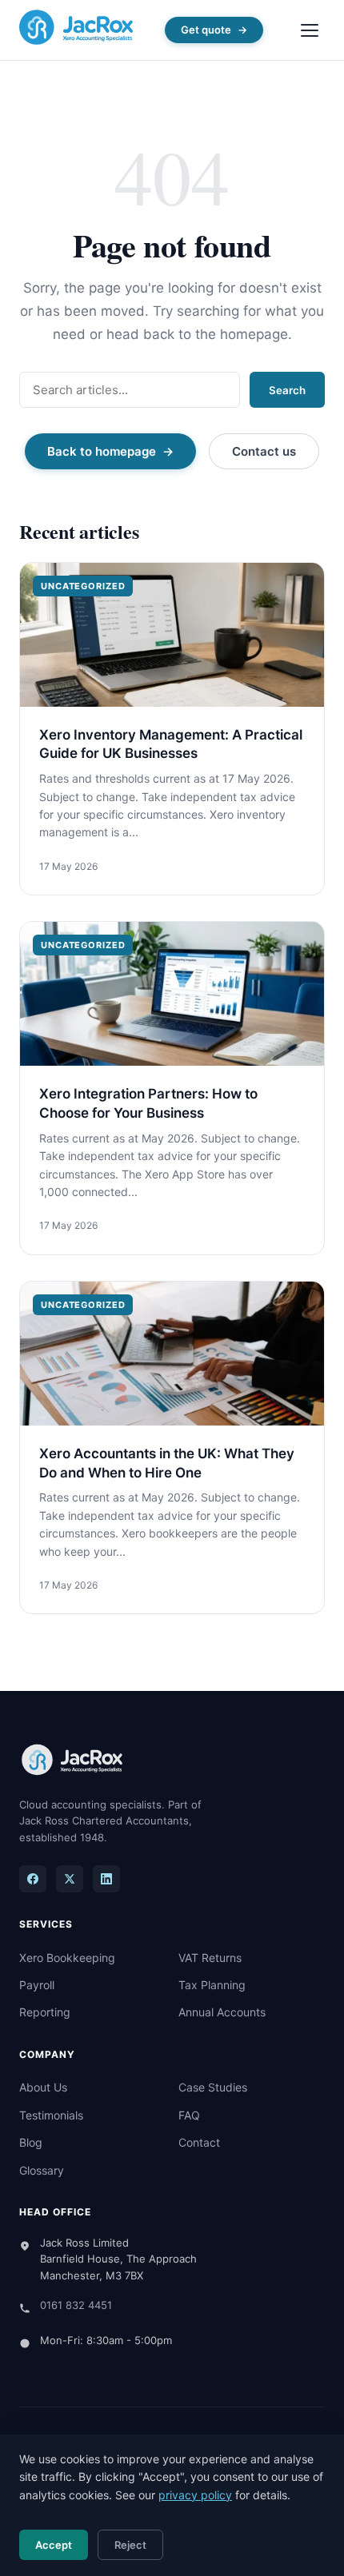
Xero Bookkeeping (67, 1958)
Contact (199, 2142)
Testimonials (51, 2115)
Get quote (206, 30)
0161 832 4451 (76, 2305)
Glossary (42, 2170)
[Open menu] (310, 30)
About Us (43, 2087)
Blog (31, 2142)
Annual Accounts (222, 2012)
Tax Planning (212, 1985)
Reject (130, 2545)
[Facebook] (33, 1879)
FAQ (189, 2115)
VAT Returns (210, 1958)
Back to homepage (102, 451)
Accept (54, 2545)
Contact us (264, 451)
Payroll (37, 1985)
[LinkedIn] (106, 1879)
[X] (70, 1879)
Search (287, 390)
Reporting (45, 2012)
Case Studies (213, 2087)
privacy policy (195, 2495)
